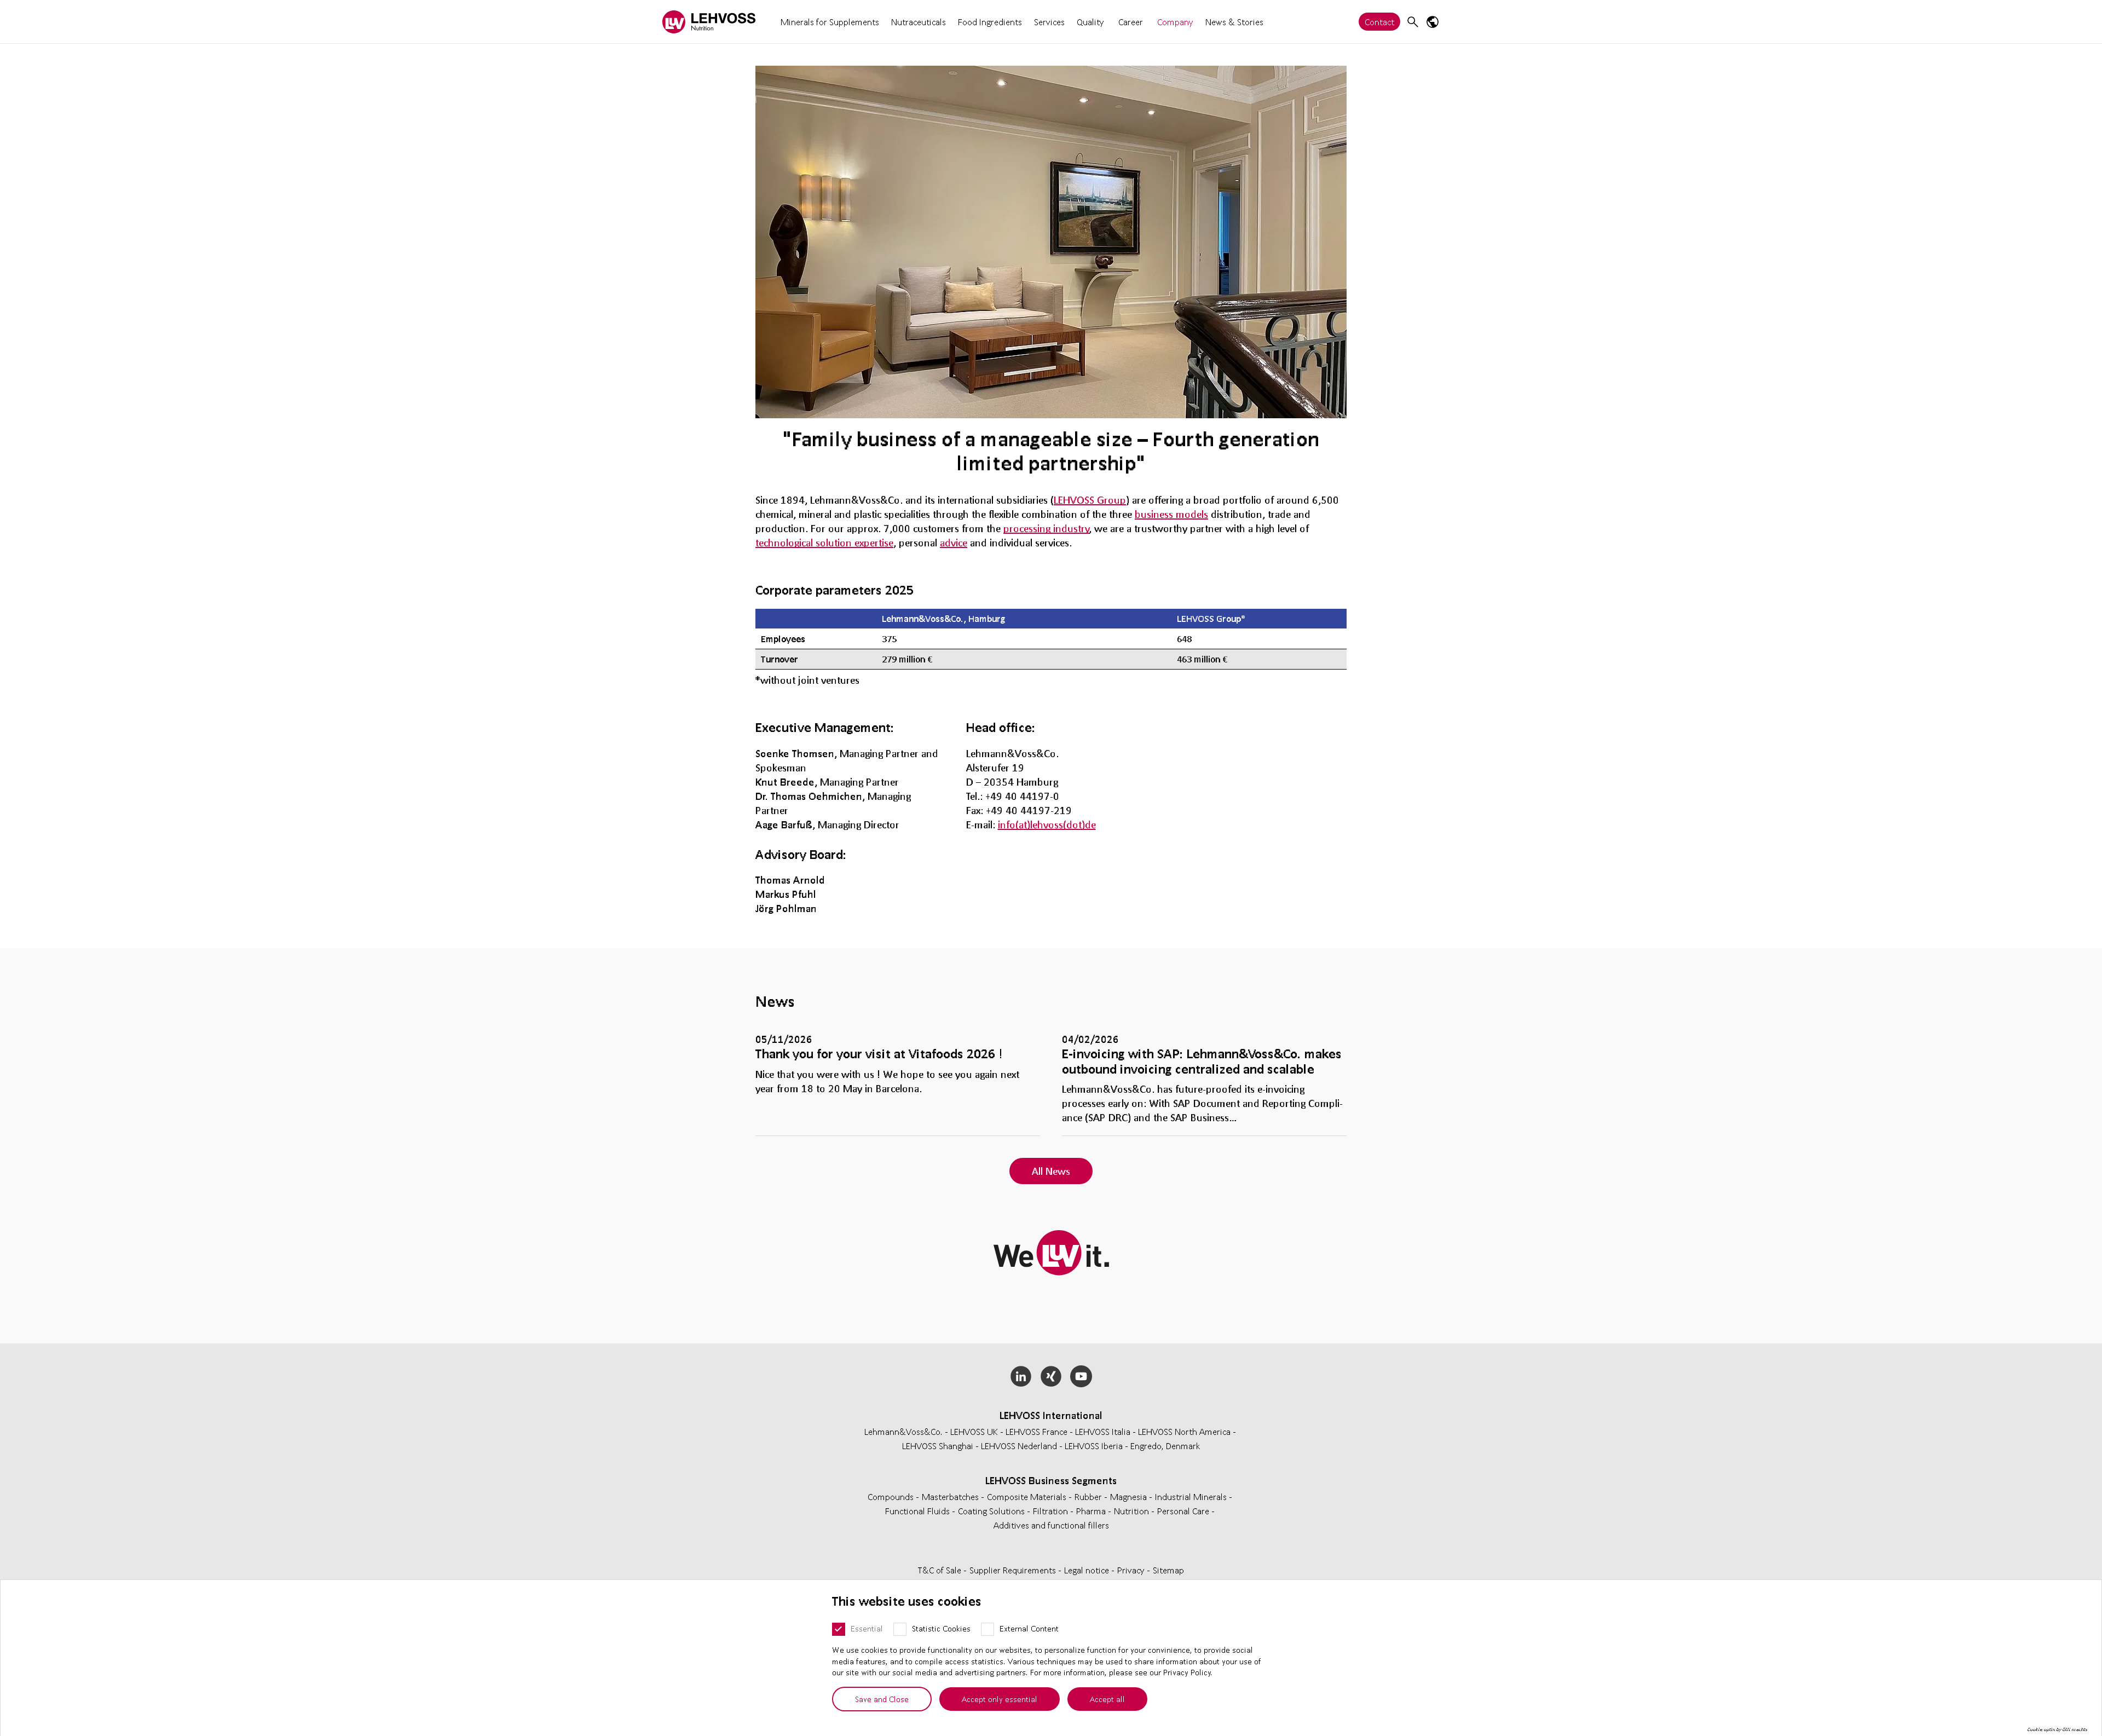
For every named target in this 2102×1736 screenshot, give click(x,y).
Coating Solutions (992, 1511)
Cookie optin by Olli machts (2057, 1729)
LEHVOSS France (1036, 1431)
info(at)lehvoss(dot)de (1047, 824)
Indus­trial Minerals (1192, 1496)
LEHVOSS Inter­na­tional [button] (1051, 1415)
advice (954, 543)
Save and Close (882, 1699)
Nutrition (1133, 1511)
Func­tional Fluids (919, 1511)
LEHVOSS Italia (1103, 1431)
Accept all (1107, 1699)
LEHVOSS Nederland (1019, 1446)
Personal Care (1184, 1511)
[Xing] (1051, 1376)
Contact (1379, 22)
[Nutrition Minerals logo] (709, 22)
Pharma (1092, 1511)
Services (1049, 22)
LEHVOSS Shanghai (938, 1446)
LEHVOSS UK (974, 1431)
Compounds (892, 1496)
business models (1171, 514)
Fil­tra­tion (1052, 1511)
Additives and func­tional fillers (1051, 1525)
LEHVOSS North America (1184, 1431)
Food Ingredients (990, 22)
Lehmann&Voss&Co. (903, 1431)
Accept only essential (1000, 1699)
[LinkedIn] (1021, 1376)
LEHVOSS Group (1090, 500)
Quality (1090, 22)
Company (1175, 22)
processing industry (1046, 528)
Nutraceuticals (919, 22)
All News (1051, 1171)
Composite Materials (1028, 1496)
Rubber (1089, 1496)
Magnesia (1130, 1496)
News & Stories (1234, 22)
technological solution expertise (824, 543)
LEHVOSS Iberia (1094, 1446)
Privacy (1132, 1570)
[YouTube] (1081, 1376)
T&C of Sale (941, 1570)
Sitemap (1168, 1570)
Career (1131, 22)
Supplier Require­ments (1014, 1570)
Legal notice (1088, 1570)
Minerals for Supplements (830, 22)
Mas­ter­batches (951, 1496)
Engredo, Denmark (1165, 1446)
